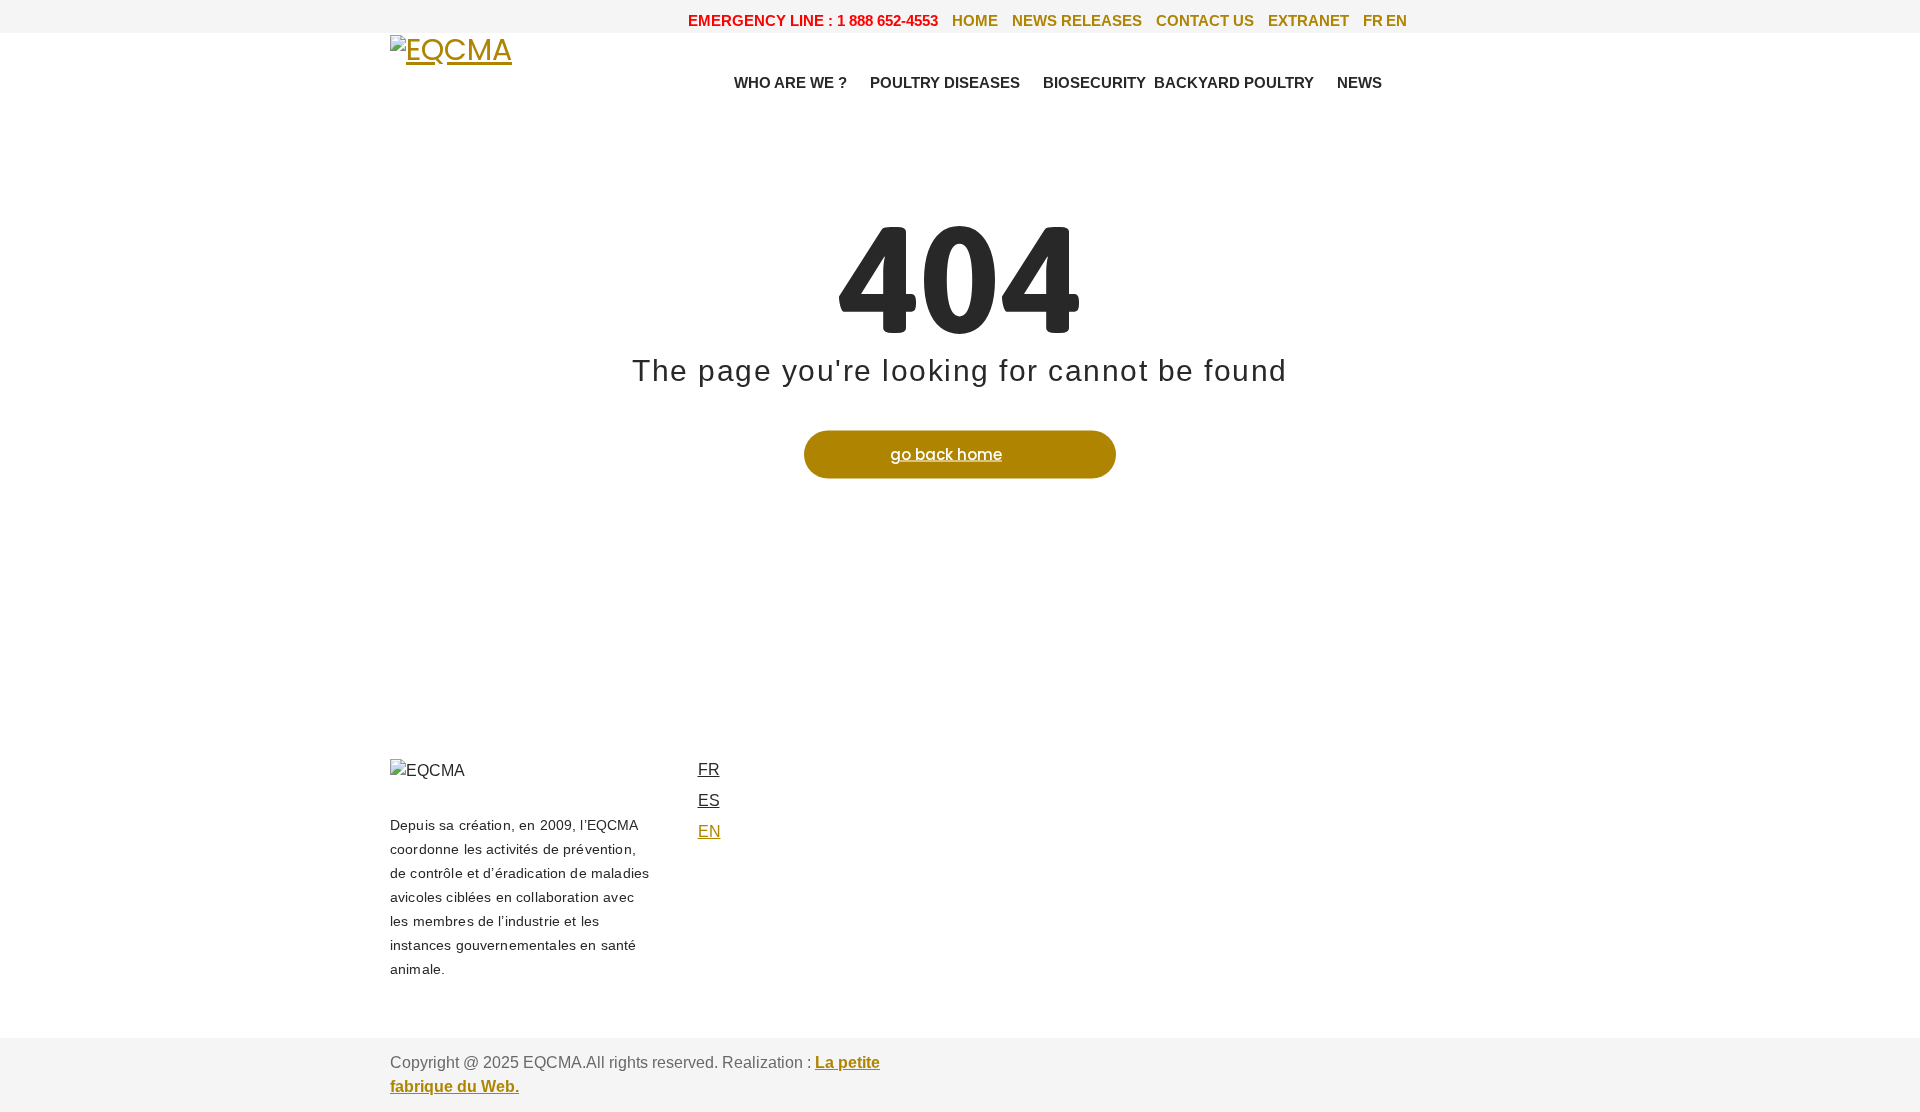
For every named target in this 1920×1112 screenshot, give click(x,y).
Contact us (1205, 20)
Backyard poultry (1234, 82)
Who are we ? (790, 82)
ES (709, 800)
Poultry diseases (945, 82)
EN (1396, 20)
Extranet (1308, 20)
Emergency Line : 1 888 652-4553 (813, 20)
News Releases (1077, 20)
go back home (946, 453)
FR (1373, 20)
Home (975, 20)
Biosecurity (1094, 82)
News (1359, 82)
